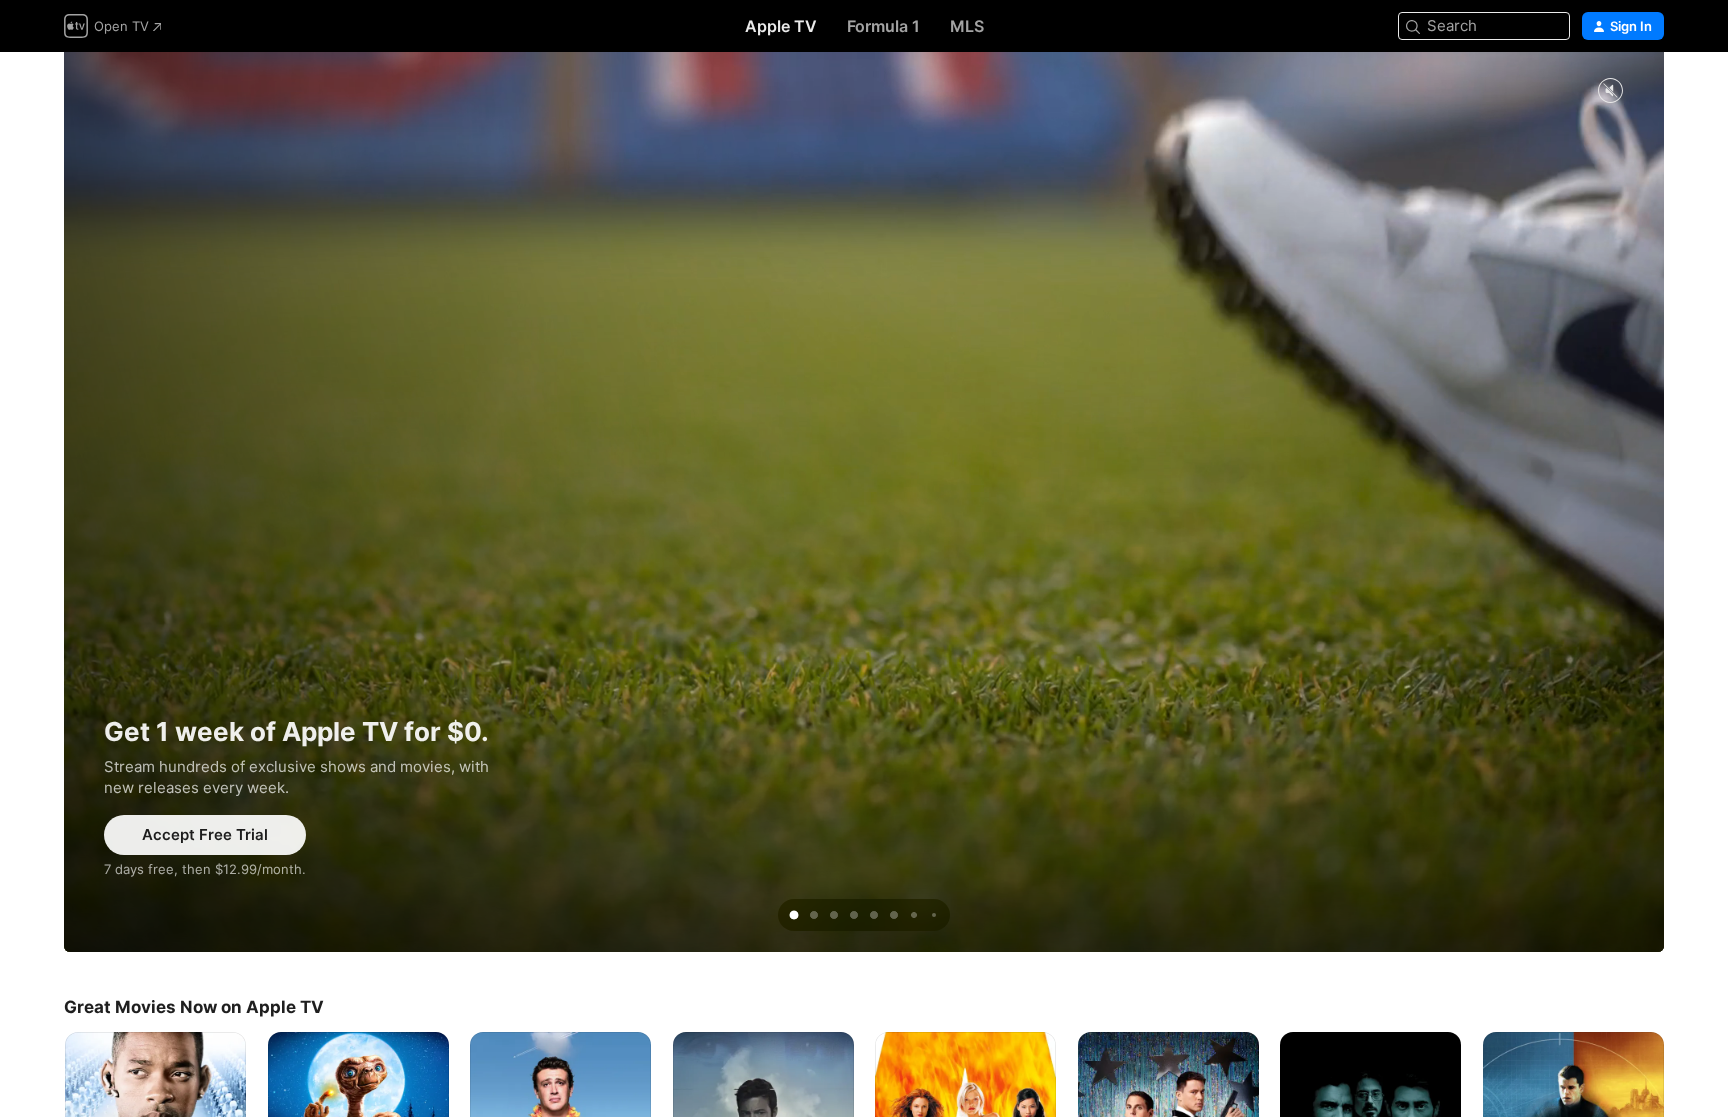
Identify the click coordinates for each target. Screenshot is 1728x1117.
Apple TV (781, 26)
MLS (967, 26)
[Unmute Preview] (1610, 91)
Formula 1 (883, 26)
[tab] (794, 915)
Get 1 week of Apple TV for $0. (864, 502)
